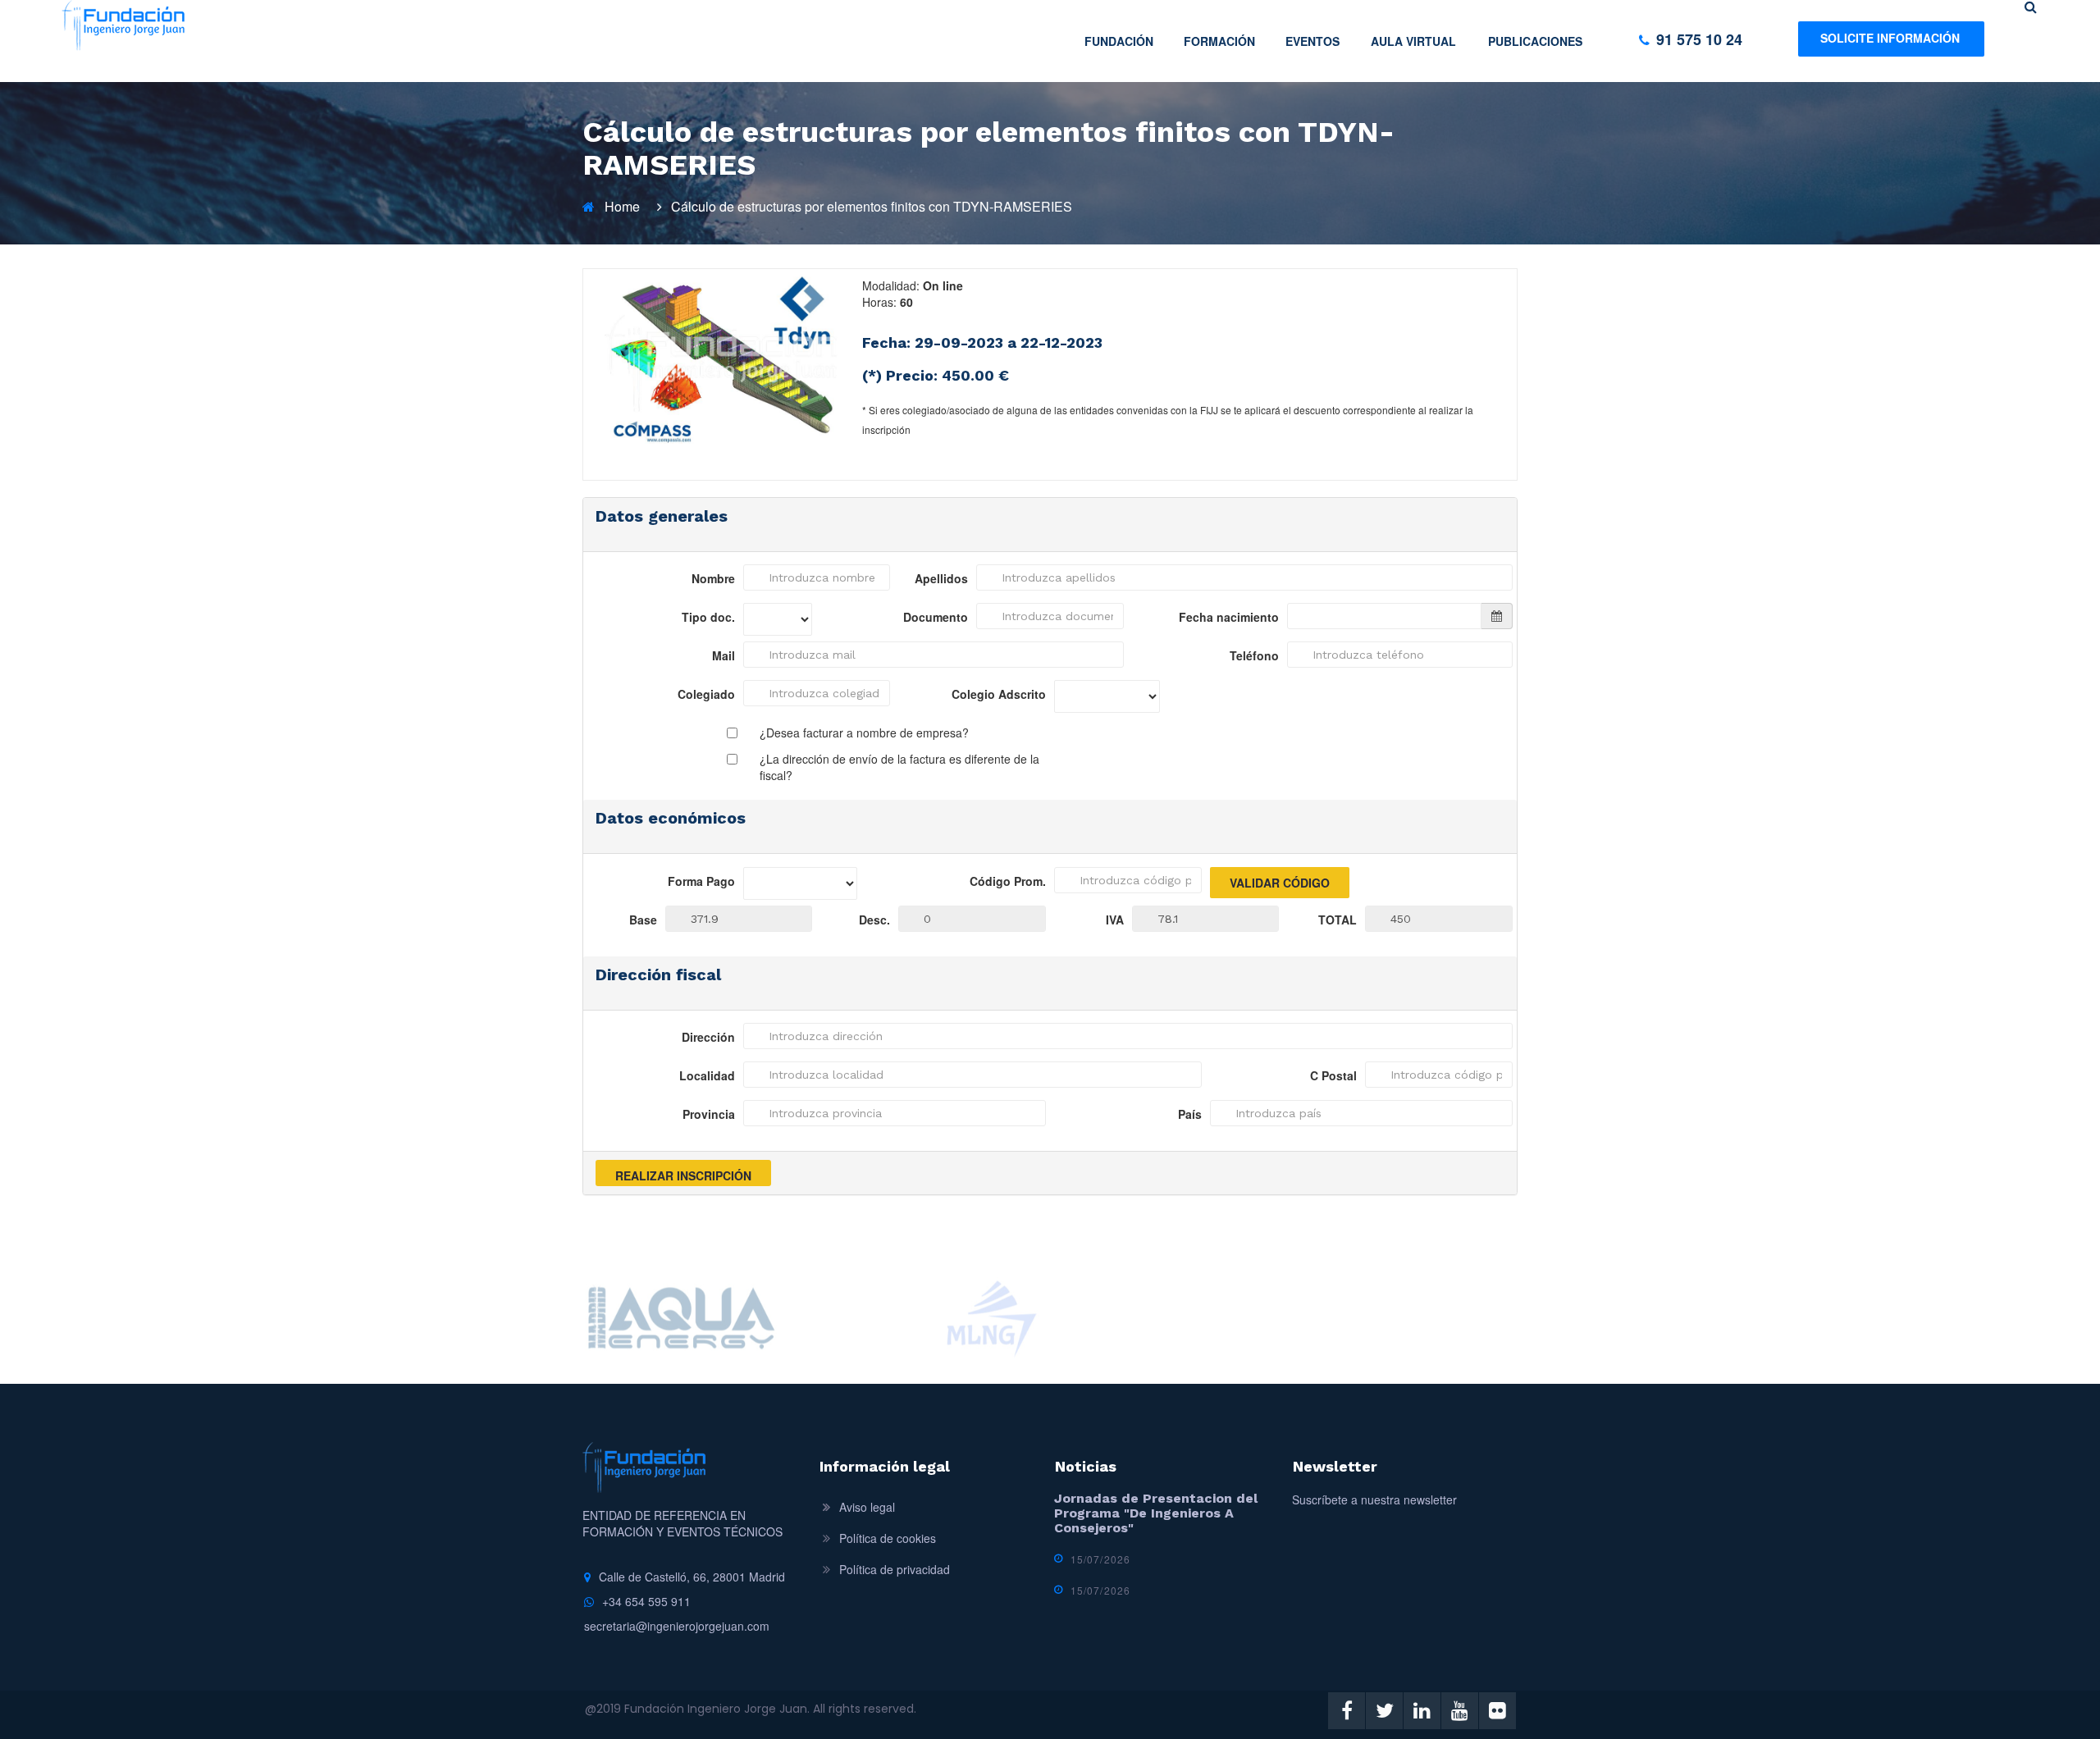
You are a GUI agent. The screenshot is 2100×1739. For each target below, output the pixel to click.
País (1190, 1114)
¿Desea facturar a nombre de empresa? (864, 733)
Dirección (708, 1037)
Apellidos (941, 578)
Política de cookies (888, 1538)
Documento (936, 617)
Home (622, 206)
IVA (1115, 920)
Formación (1219, 41)
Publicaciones (1535, 41)
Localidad (707, 1075)
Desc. (874, 920)
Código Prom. (1008, 881)
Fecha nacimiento (1229, 617)
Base (643, 920)
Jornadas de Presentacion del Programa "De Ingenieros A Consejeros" (1156, 1513)
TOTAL (1338, 920)
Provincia (709, 1114)
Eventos (1312, 41)
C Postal (1333, 1075)
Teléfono (1254, 655)
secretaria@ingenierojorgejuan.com (677, 1626)
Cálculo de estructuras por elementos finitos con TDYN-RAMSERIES (872, 206)
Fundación (1119, 41)
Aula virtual (1413, 41)
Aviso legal (867, 1507)
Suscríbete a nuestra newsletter (1374, 1499)
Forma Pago (701, 881)
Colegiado (706, 694)
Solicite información (1890, 38)
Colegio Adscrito (999, 694)
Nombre (713, 578)
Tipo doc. (708, 617)
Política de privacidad (895, 1569)
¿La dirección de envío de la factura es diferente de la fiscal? (899, 767)
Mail (724, 655)
